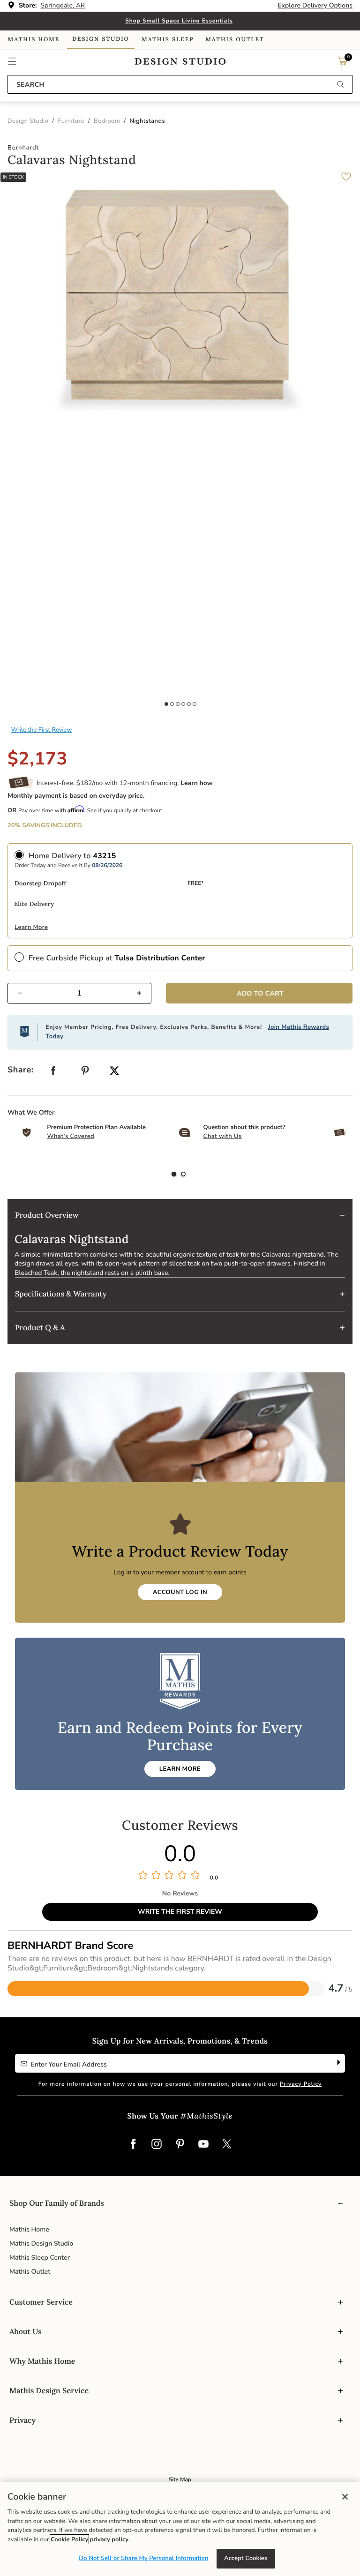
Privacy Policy (301, 2084)
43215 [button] (105, 856)
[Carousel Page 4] (183, 704)
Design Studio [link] (101, 39)
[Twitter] (227, 2145)
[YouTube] (203, 2145)
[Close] (345, 2497)
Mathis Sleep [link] (168, 40)
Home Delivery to (72, 856)
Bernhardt (23, 148)
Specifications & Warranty (61, 1294)
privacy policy (109, 2539)
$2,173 (37, 759)
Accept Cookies (246, 2558)
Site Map (180, 2480)
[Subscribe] (338, 2063)
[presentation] (183, 1175)
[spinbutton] (79, 993)
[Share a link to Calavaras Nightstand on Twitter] (114, 1072)
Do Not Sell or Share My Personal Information (143, 2558)
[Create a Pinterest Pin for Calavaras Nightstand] (85, 1073)
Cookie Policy (69, 2539)
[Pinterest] (180, 2145)
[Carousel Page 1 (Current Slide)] (166, 704)
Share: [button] (21, 1070)
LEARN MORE (180, 1769)
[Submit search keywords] (340, 85)
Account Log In (180, 1592)
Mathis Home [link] (34, 40)
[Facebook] (133, 2145)
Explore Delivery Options (315, 5)
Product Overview (47, 1215)
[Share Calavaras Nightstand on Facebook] (53, 1073)
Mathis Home (29, 2229)
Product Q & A (40, 1328)
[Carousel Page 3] (178, 704)
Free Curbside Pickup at (117, 958)
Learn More (31, 927)
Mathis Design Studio (41, 2243)
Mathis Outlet (30, 2272)
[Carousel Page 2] (172, 704)
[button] (12, 61)
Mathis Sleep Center (40, 2258)
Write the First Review (42, 730)
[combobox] (180, 84)
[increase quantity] (143, 993)
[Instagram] (157, 2145)
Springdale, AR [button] (63, 5)
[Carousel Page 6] (195, 704)
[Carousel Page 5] (189, 704)
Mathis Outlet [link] (235, 40)
